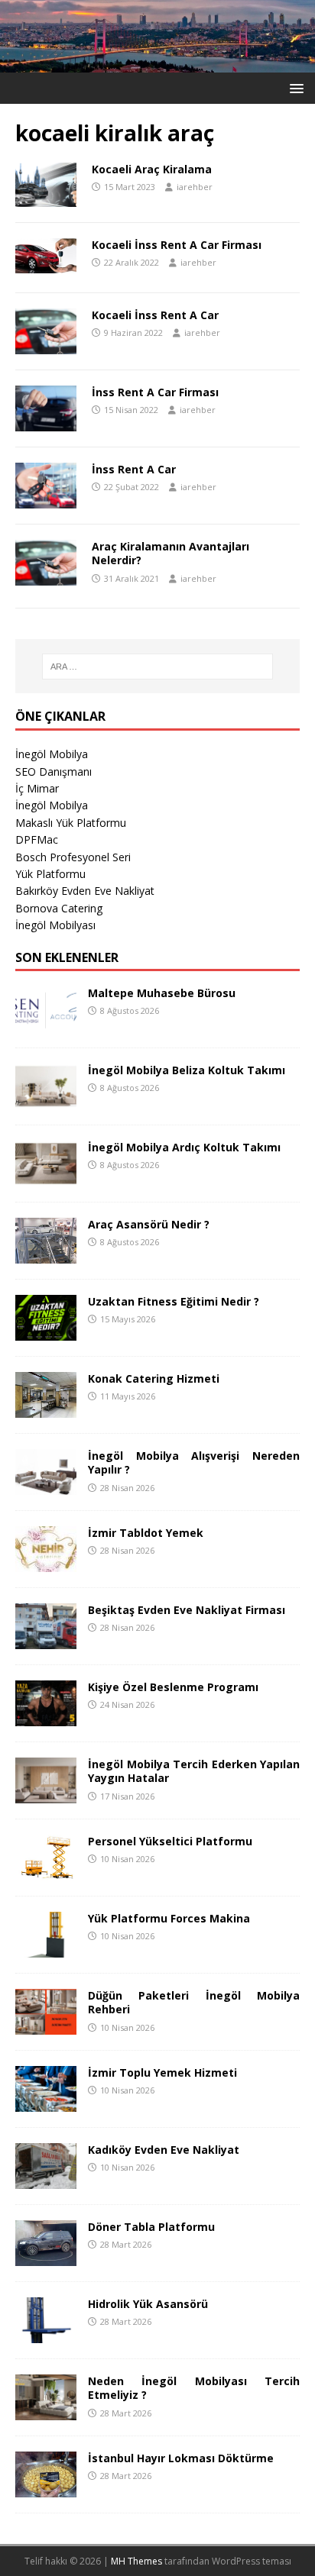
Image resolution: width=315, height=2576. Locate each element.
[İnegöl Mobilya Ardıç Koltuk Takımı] (46, 1178)
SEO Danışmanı (54, 772)
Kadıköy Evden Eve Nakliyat (164, 2150)
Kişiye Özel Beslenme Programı (173, 1687)
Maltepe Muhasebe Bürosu (162, 993)
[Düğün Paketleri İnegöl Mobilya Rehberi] (46, 2026)
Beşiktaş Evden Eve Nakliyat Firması (187, 1610)
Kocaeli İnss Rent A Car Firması (177, 245)
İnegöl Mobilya (52, 754)
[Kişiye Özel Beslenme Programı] (46, 1717)
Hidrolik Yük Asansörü (148, 2304)
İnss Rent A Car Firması (155, 392)
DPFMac (37, 839)
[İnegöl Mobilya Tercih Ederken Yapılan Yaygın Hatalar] (46, 1795)
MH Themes (136, 2561)
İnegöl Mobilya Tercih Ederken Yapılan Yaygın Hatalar (194, 1771)
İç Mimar (37, 788)
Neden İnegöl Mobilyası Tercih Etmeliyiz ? (194, 2388)
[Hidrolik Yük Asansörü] (46, 2334)
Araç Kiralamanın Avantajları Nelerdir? (170, 553)
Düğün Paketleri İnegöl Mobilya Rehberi (194, 2002)
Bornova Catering (59, 908)
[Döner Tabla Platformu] (46, 2257)
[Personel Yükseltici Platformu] (46, 1872)
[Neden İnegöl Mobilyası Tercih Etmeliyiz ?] (46, 2411)
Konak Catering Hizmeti (154, 1378)
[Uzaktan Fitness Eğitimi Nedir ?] (46, 1332)
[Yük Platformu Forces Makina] (46, 1949)
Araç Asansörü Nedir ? (149, 1224)
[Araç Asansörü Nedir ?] (46, 1255)
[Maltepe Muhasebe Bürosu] (46, 1023)
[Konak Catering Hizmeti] (46, 1409)
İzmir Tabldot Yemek (146, 1533)
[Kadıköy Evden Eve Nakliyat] (46, 2180)
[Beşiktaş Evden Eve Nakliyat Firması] (46, 1640)
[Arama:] (158, 667)
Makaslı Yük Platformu (71, 823)
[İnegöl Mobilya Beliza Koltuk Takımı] (46, 1101)
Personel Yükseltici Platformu (170, 1841)
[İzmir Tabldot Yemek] (46, 1563)
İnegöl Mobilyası (55, 925)
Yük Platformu (50, 874)
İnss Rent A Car (134, 469)
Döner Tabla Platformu (151, 2227)
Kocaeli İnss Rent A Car (155, 315)
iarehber (195, 187)
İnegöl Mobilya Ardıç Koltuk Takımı (184, 1147)
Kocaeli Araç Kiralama (152, 169)
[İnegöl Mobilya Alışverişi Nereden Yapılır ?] (46, 1486)
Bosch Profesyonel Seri (73, 857)
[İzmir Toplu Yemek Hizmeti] (46, 2103)
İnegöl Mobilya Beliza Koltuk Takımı (187, 1070)
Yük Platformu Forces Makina (169, 1918)
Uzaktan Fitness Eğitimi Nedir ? (174, 1301)
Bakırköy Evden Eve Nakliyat (85, 891)
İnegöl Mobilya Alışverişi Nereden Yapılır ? (194, 1462)
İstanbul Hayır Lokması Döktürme (181, 2458)
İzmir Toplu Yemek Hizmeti (162, 2072)
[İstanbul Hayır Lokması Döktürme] (46, 2489)
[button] (294, 87)
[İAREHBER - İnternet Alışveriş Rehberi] (157, 64)
